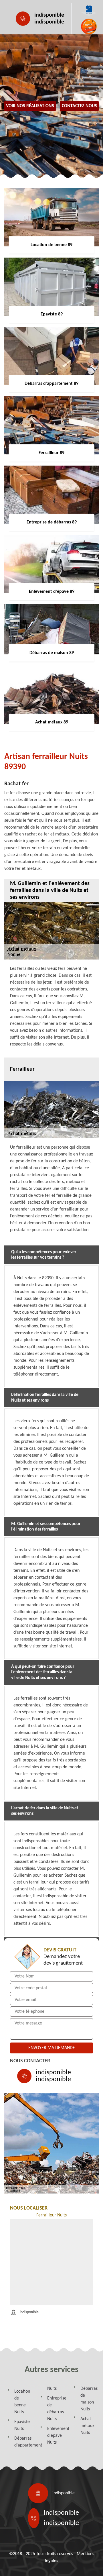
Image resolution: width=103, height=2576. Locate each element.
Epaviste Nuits (22, 2425)
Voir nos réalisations (30, 106)
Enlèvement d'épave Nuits (55, 2436)
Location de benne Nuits (22, 2402)
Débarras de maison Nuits (88, 2399)
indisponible (49, 15)
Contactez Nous (79, 106)
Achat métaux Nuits (87, 2426)
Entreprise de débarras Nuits (55, 2409)
